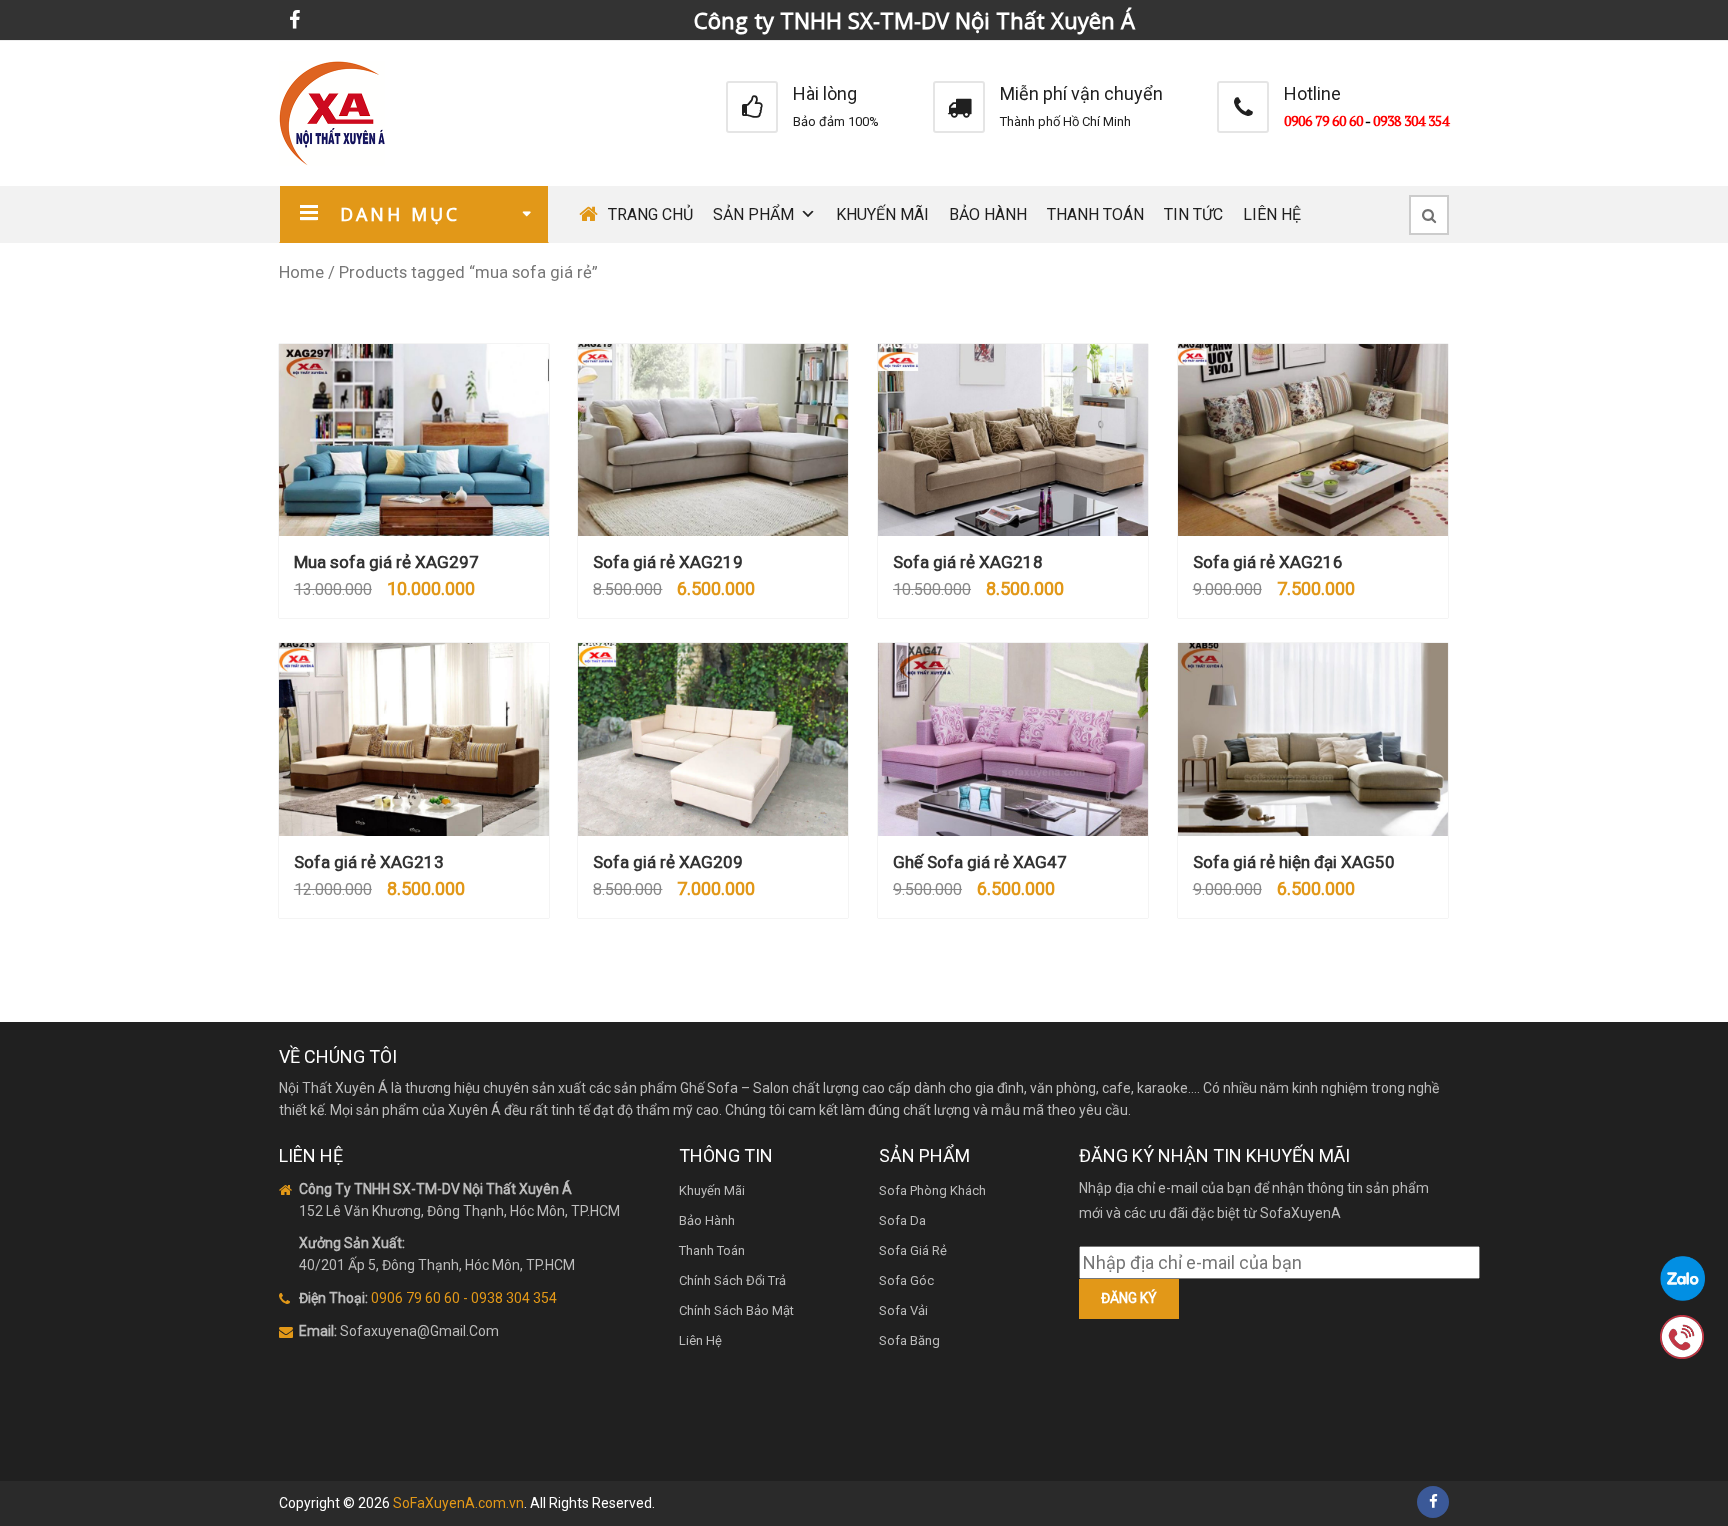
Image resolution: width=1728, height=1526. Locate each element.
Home (301, 272)
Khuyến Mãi (882, 214)
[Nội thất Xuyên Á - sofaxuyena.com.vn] (332, 111)
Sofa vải (903, 1310)
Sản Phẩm (753, 214)
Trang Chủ (650, 214)
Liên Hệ (1272, 214)
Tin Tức (1193, 214)
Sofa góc (906, 1280)
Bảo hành (988, 214)
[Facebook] (294, 20)
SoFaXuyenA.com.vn (458, 1503)
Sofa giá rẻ (913, 1250)
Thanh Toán (1095, 214)
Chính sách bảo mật (736, 1310)
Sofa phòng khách (932, 1190)
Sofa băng (909, 1340)
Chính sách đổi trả (732, 1280)
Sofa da (902, 1220)
